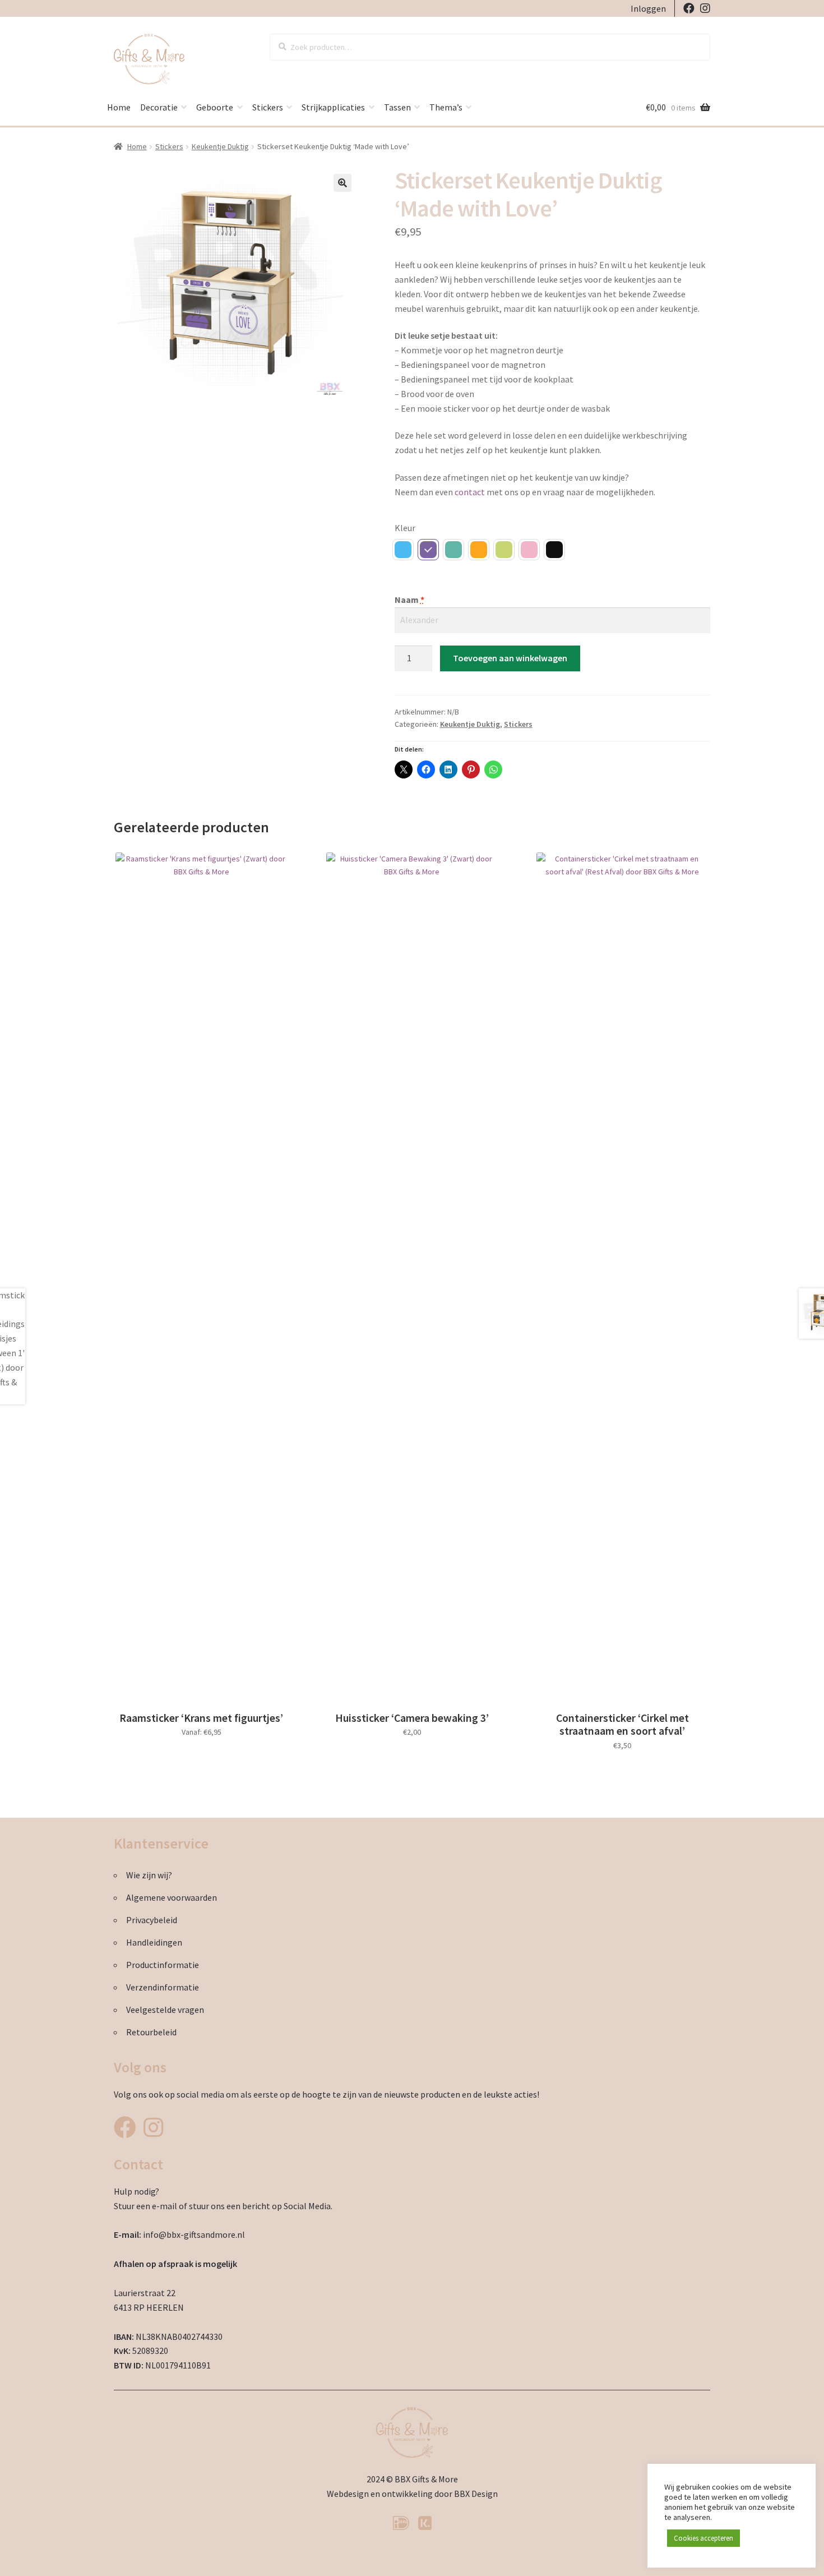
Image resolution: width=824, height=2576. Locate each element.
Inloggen (648, 8)
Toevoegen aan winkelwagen (510, 658)
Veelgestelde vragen (165, 2010)
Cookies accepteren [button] (703, 2538)
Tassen (397, 107)
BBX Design (476, 2494)
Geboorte (215, 107)
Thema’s (446, 107)
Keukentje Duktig (220, 146)
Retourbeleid (151, 2032)
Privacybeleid (152, 1920)
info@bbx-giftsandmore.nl (194, 2234)
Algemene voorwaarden (172, 1897)
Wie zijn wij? (149, 1875)
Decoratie (159, 107)
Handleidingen (154, 1942)
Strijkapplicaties (333, 107)
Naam (409, 600)
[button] (342, 183)
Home (119, 107)
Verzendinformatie (163, 1987)
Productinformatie (163, 1965)
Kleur (405, 528)
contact (470, 492)
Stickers (268, 107)
